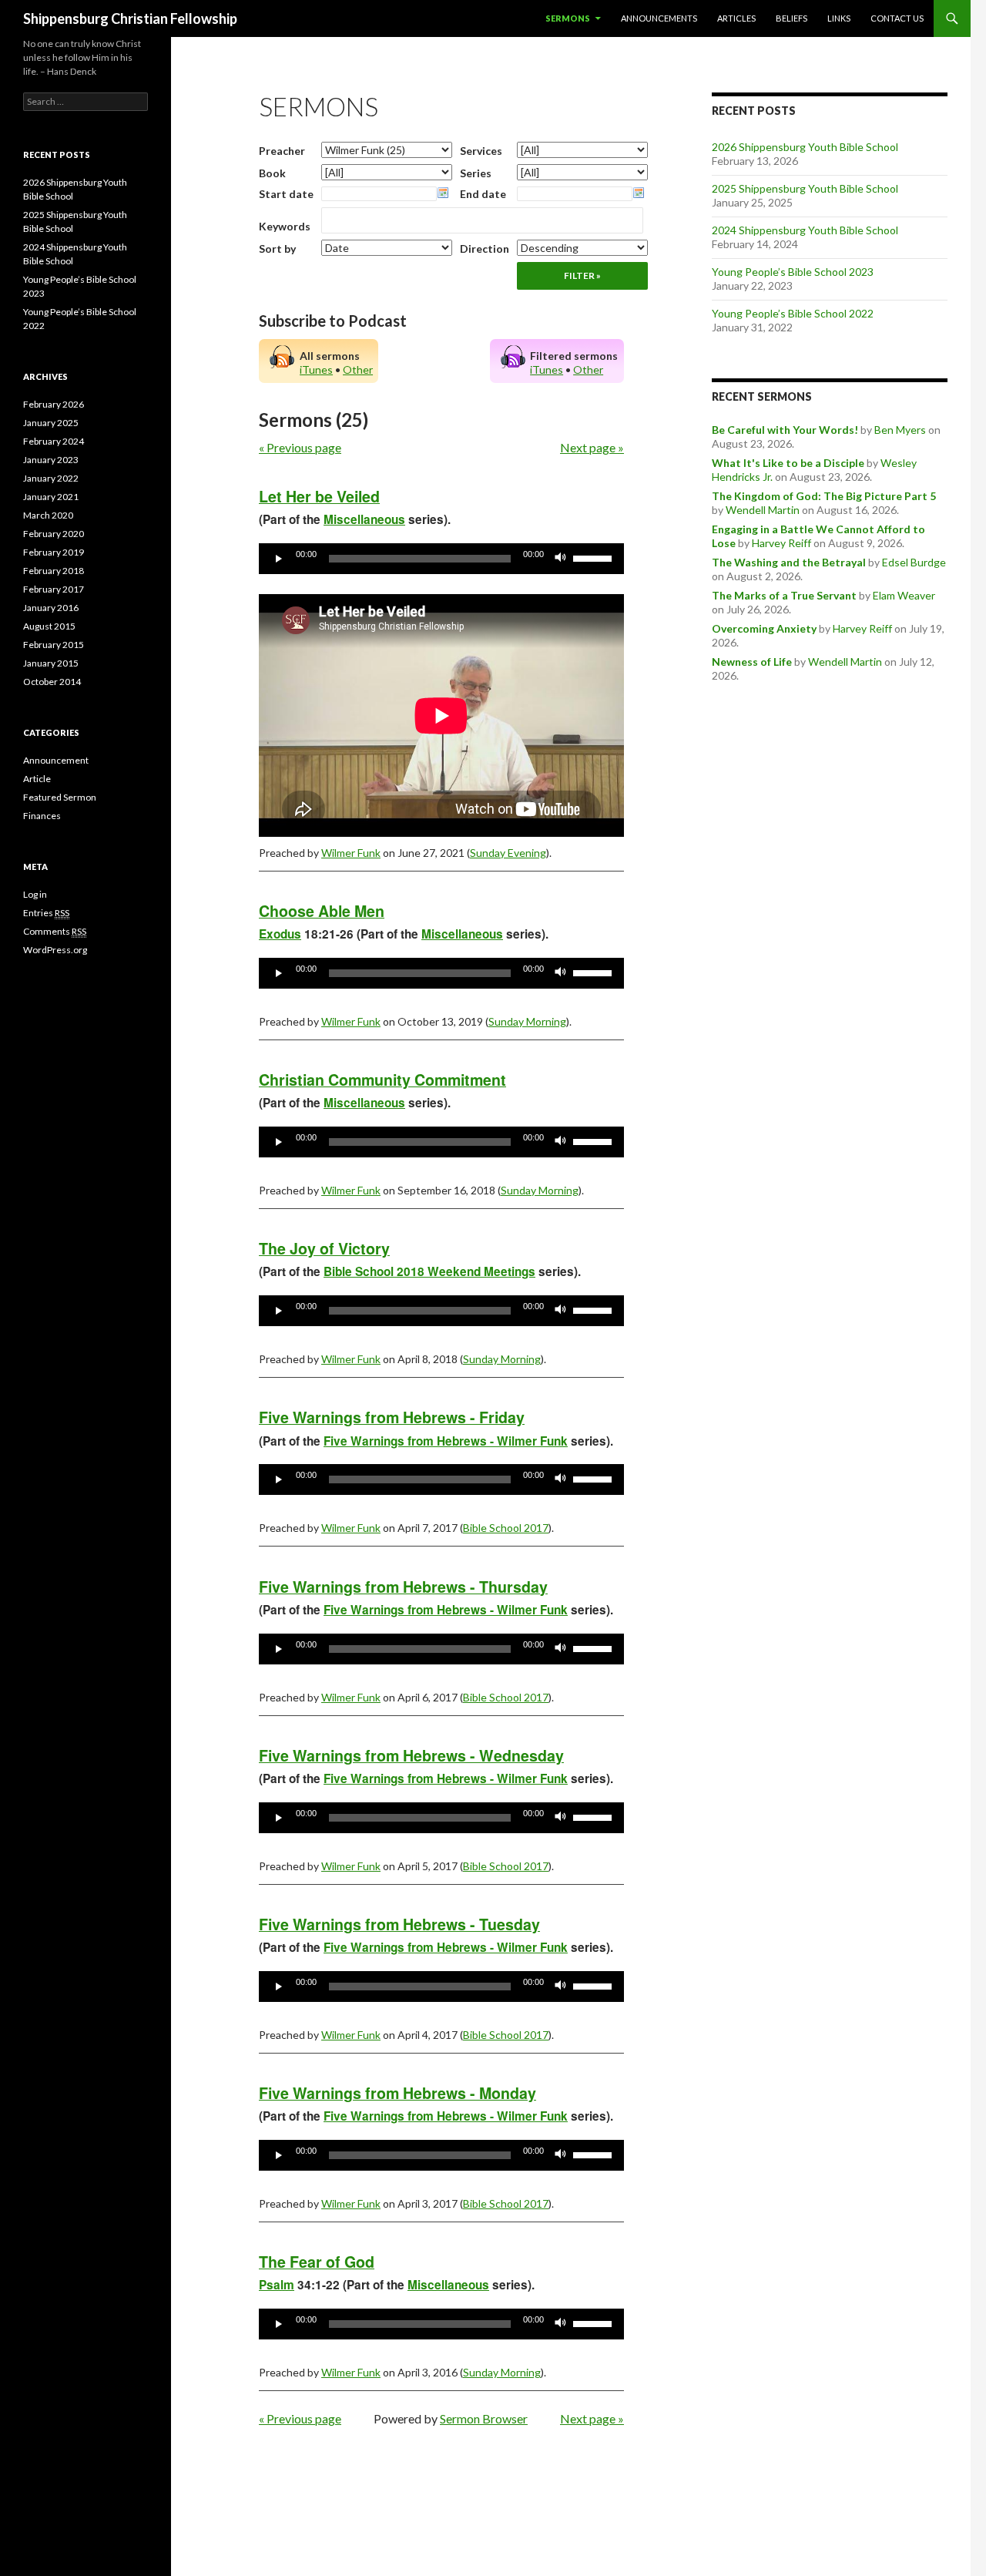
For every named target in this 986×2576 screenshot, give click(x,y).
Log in (35, 894)
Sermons (568, 18)
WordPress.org (55, 950)
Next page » (592, 447)
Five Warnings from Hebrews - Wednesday (411, 1755)
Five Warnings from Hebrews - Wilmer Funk (446, 1441)
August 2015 (49, 626)
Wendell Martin (763, 510)
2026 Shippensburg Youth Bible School (805, 147)
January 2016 (51, 608)
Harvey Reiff (781, 543)
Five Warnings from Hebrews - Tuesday (399, 1924)
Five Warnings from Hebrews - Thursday (403, 1587)
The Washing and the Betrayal (789, 562)
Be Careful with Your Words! (785, 430)
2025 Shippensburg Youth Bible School (805, 188)
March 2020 (48, 515)
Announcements (659, 18)
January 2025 (51, 423)
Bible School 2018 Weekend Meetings (429, 1271)
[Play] (279, 559)
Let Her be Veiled (319, 496)
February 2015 (54, 645)
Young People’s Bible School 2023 (793, 272)
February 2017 (54, 589)
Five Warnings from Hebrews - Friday (392, 1417)
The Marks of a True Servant (784, 595)
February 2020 (54, 534)
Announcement (56, 760)
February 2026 (54, 404)
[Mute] (561, 559)
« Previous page (300, 447)
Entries (46, 913)
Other (358, 369)
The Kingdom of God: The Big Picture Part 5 (824, 496)
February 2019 (54, 552)
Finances (42, 816)
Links (839, 18)
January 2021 (51, 497)
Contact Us (897, 18)
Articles (736, 18)
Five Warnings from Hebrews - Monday (397, 2093)
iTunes (316, 369)
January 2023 (51, 460)
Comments (55, 931)
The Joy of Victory (324, 1248)
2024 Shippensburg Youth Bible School (805, 230)
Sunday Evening (508, 853)
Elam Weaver (904, 595)
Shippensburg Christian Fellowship (130, 18)
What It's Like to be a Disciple (788, 463)
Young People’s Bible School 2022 (793, 313)
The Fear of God (317, 2262)
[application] (441, 559)
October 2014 (52, 682)
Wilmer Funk (351, 853)
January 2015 (51, 663)
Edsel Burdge (914, 562)
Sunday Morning (527, 1021)
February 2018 (54, 571)
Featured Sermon (60, 797)
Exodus (280, 934)
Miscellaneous (364, 519)
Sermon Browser (484, 2418)
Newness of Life (752, 662)
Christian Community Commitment (382, 1080)
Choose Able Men (322, 911)
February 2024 (54, 441)
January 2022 (51, 478)
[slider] (595, 557)
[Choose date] (443, 193)
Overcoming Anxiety (764, 628)
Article (37, 779)
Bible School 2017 (506, 1528)
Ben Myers (900, 430)
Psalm (277, 2285)
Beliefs (791, 18)
